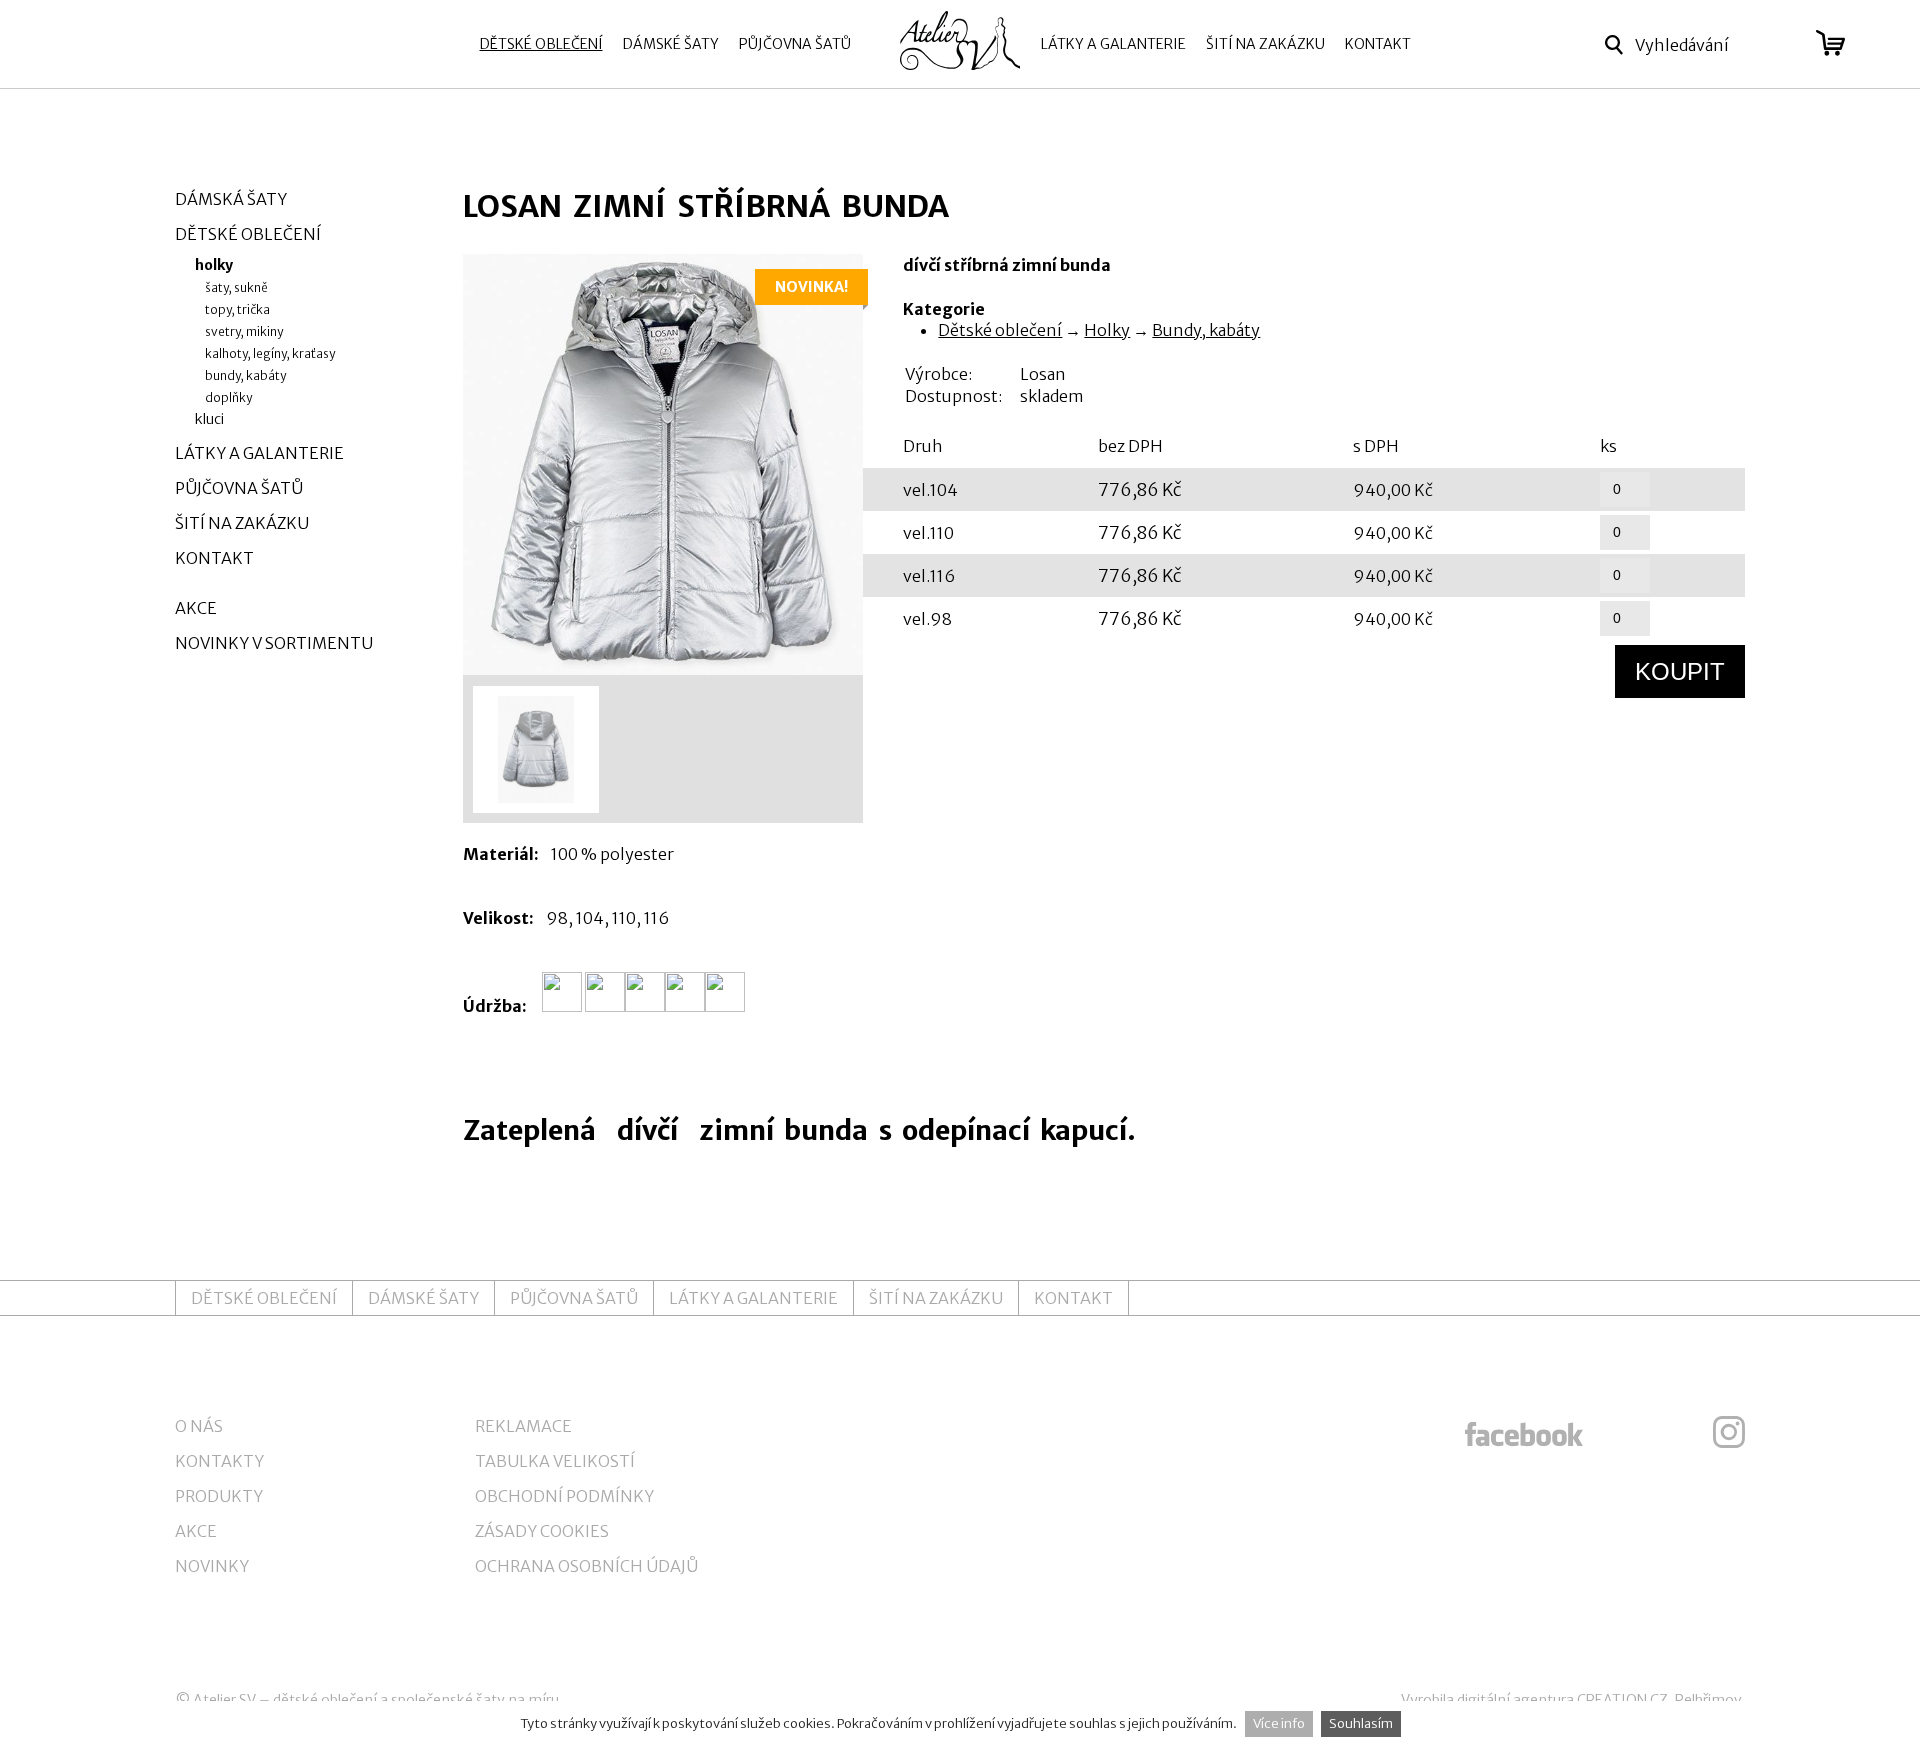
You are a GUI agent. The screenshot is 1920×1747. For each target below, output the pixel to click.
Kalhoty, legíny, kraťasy (270, 353)
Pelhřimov (1708, 1700)
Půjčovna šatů (795, 44)
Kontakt (1378, 44)
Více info (1279, 1723)
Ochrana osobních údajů (586, 1566)
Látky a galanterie (1113, 44)
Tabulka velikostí (555, 1461)
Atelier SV (224, 1700)
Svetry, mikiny (244, 331)
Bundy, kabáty (1206, 330)
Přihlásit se (1778, 45)
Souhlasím (1361, 1723)
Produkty (219, 1496)
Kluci (209, 419)
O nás (199, 1426)
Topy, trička (237, 309)
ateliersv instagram (1729, 1432)
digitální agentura (1515, 1700)
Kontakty (219, 1461)
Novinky (212, 1566)
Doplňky (228, 397)
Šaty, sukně (236, 287)
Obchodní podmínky (564, 1496)
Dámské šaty (671, 44)
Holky (1107, 330)
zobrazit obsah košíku (1830, 43)
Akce (196, 608)
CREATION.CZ (1622, 1700)
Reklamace (523, 1426)
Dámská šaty (231, 199)
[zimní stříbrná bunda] (663, 465)
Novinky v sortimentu (274, 643)
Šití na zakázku (1265, 44)
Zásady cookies (542, 1531)
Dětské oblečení (541, 44)
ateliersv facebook (1524, 1432)
